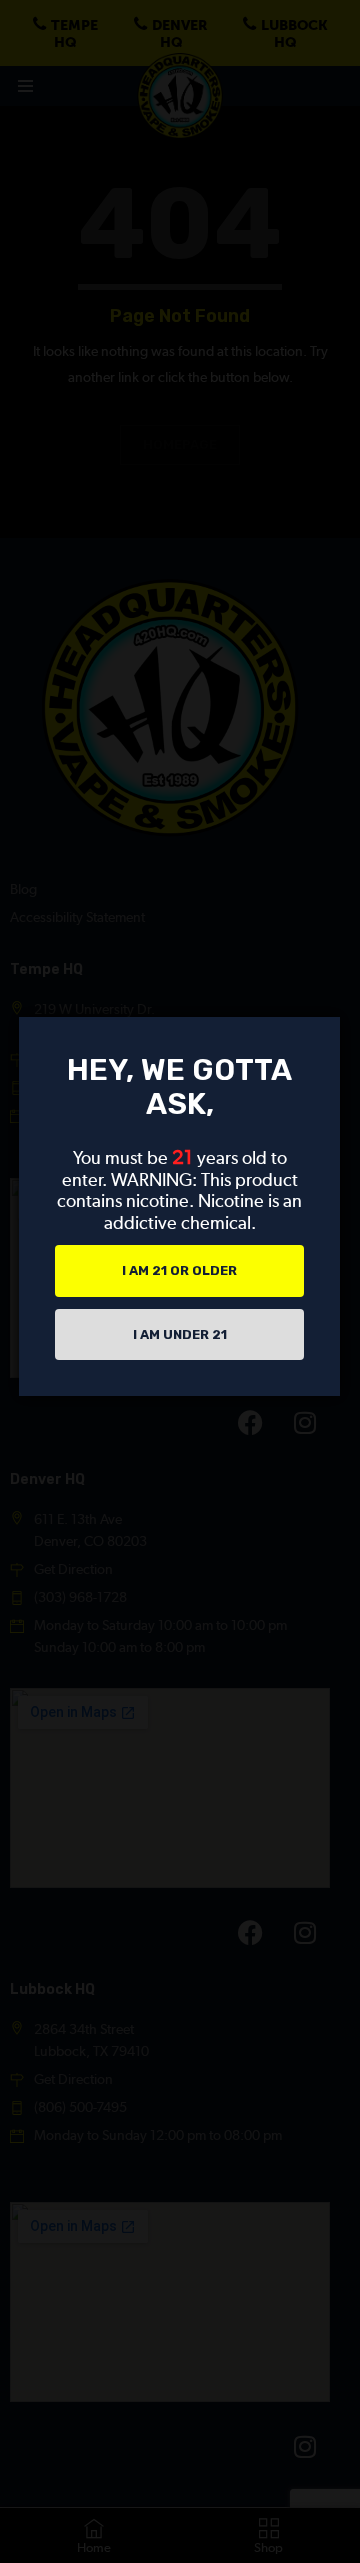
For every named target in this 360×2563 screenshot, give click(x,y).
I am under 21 (180, 1334)
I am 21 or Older (179, 1270)
